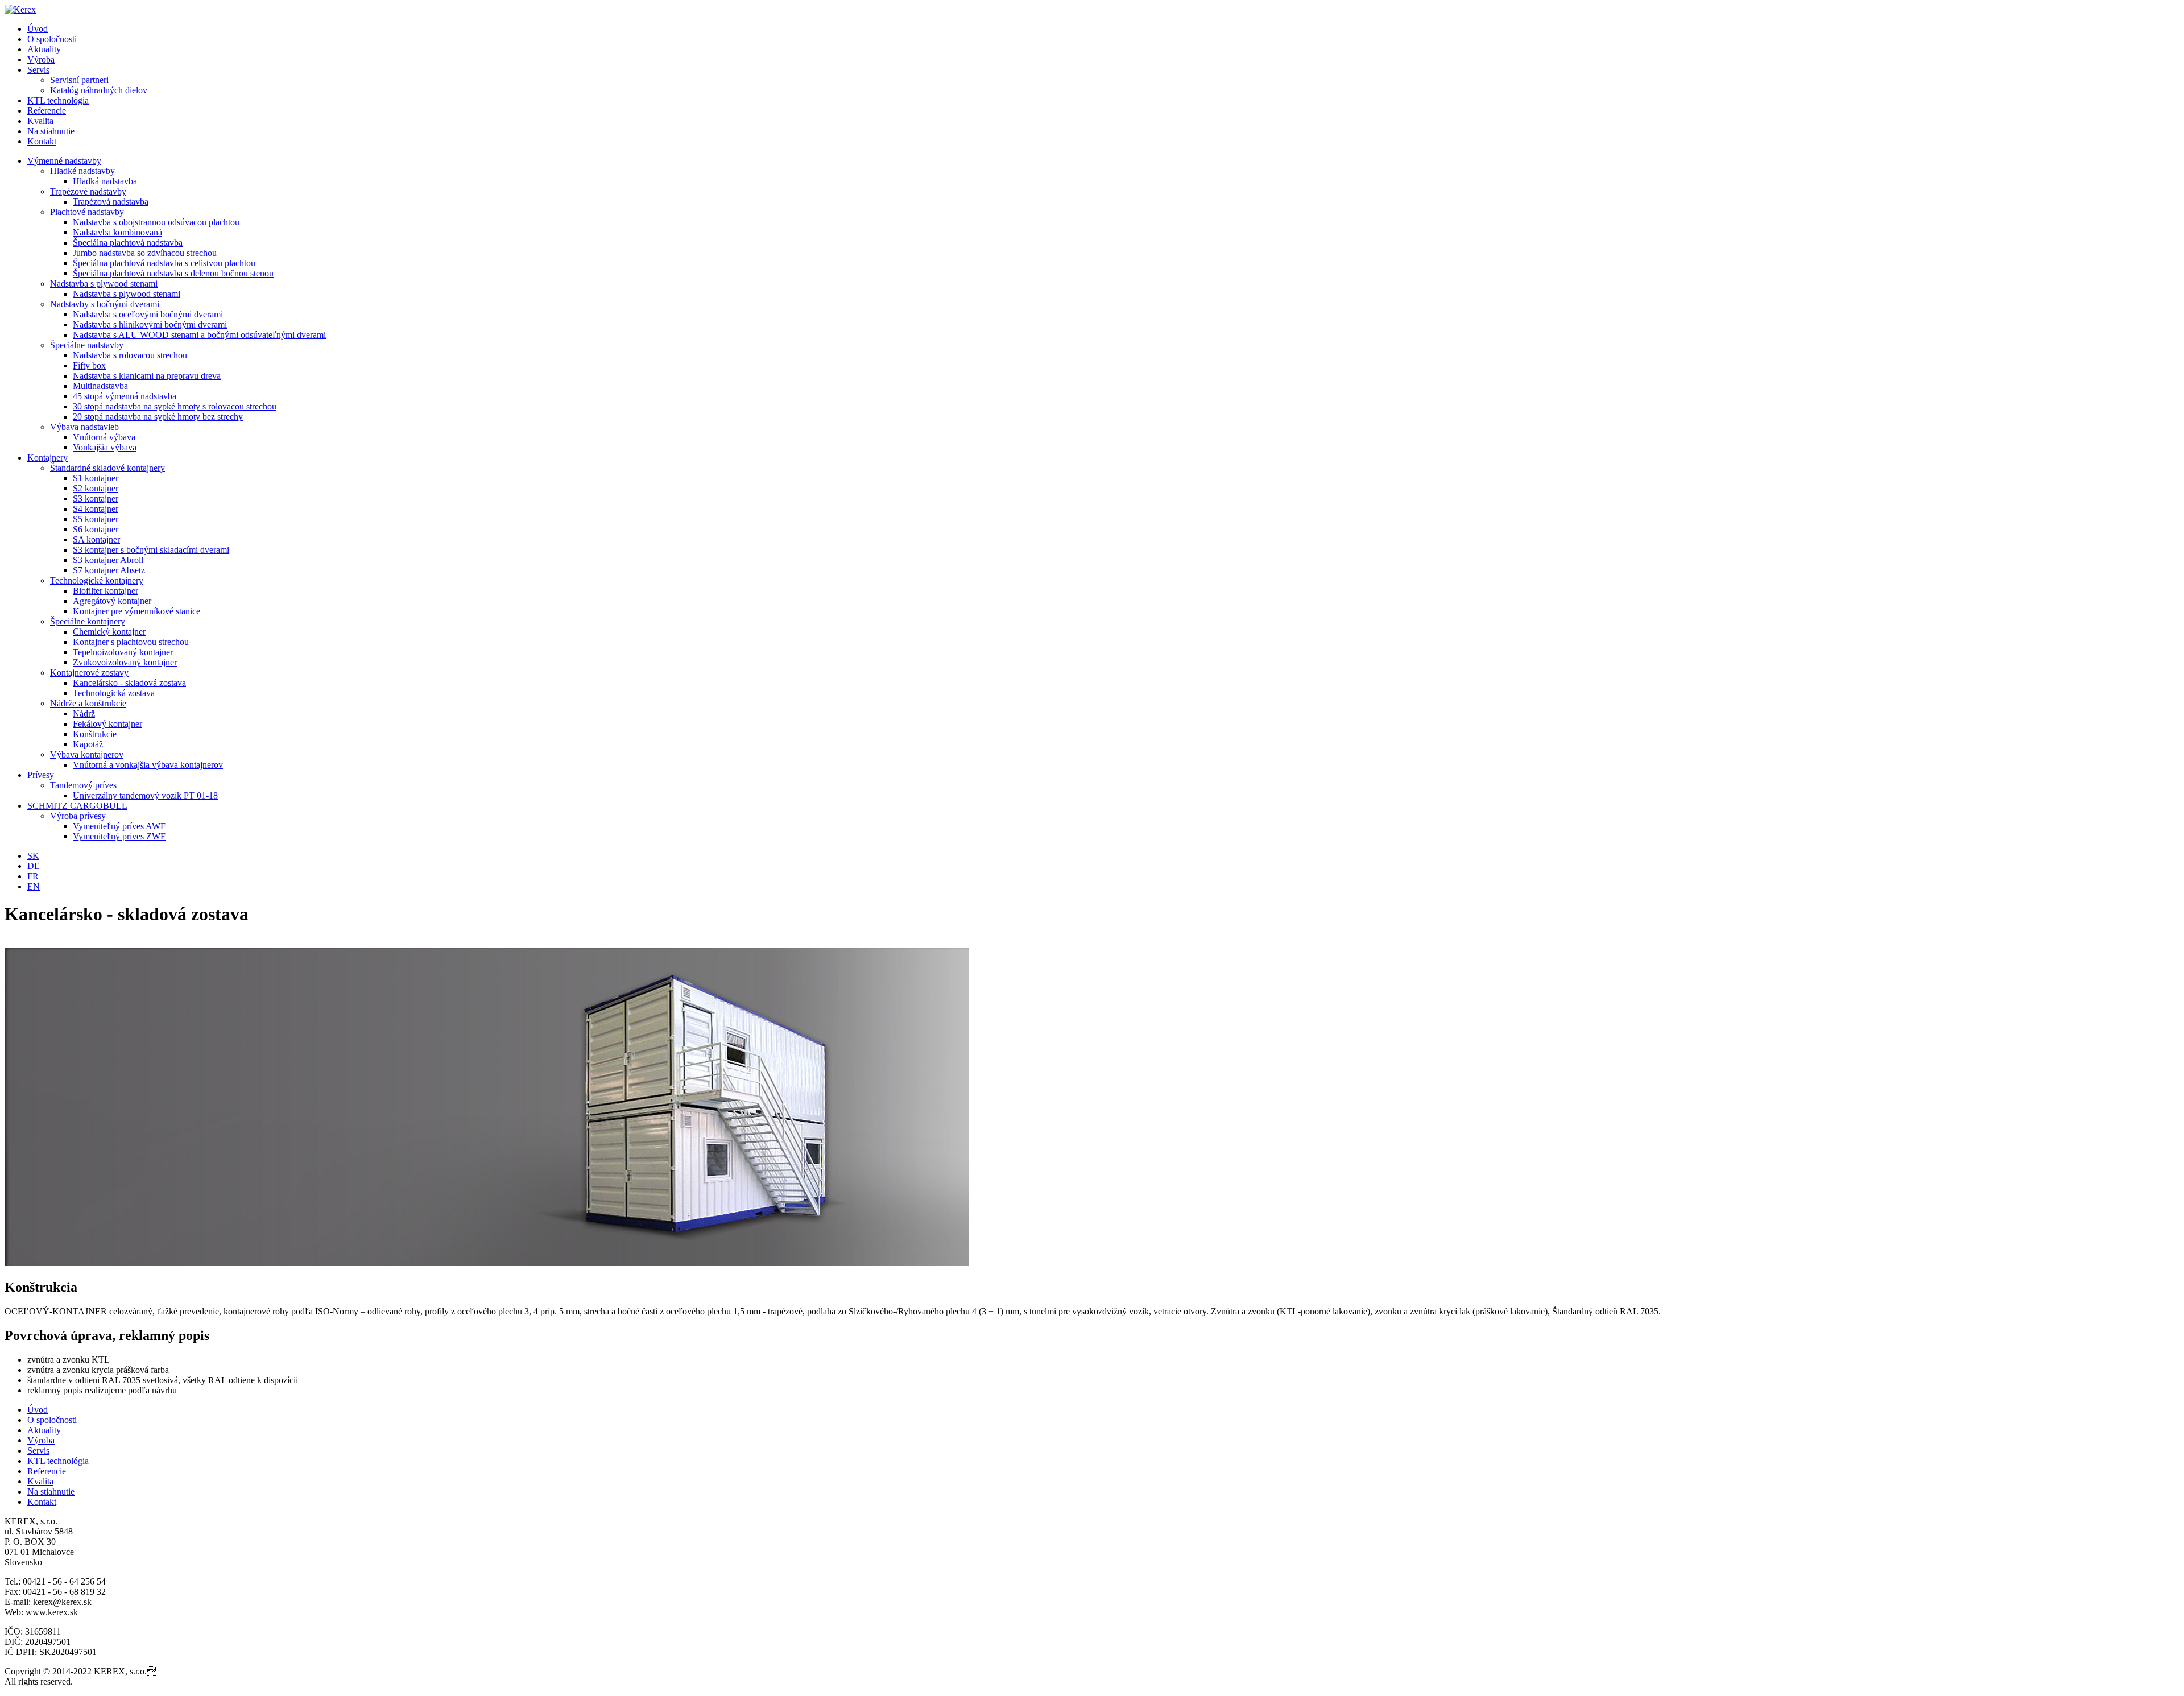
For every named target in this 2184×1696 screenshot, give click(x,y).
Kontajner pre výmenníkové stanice (136, 611)
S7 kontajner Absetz (109, 570)
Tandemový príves (83, 785)
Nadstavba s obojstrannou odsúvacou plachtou (156, 222)
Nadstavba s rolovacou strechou (130, 355)
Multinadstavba (100, 386)
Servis (38, 70)
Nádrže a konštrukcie (88, 703)
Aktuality (44, 49)
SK (33, 856)
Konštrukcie (95, 734)
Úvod (38, 29)
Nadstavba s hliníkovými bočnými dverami (150, 324)
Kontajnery (47, 458)
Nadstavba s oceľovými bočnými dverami (148, 314)
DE (34, 866)
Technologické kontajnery (97, 580)
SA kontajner (96, 539)
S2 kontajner (96, 488)
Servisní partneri (79, 80)
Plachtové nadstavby (87, 212)
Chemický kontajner (109, 632)
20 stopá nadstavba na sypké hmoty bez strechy (158, 417)
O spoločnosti (52, 39)
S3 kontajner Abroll (108, 560)
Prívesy (41, 775)
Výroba (41, 59)
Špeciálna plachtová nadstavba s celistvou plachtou (164, 263)
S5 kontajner (96, 519)
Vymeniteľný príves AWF (119, 826)
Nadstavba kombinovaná (117, 232)
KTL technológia (58, 100)
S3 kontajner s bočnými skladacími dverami (151, 550)
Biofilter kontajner (106, 591)
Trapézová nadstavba (111, 202)
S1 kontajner (96, 478)
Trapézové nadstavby (88, 191)
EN (34, 886)
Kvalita (40, 121)
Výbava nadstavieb (84, 427)
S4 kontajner (96, 509)
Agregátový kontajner (112, 601)
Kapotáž (88, 744)
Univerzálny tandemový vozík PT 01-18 (145, 795)
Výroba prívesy (78, 816)
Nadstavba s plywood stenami (104, 284)
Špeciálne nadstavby (87, 345)
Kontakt (42, 141)
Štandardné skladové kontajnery (107, 468)
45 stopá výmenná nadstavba (125, 396)
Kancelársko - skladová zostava (129, 683)
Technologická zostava (114, 693)
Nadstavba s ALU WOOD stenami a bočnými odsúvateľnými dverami (199, 335)
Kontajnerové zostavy (89, 673)
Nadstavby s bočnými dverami (105, 304)
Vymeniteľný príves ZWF (119, 836)
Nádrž (84, 713)
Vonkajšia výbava (105, 447)
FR (33, 876)
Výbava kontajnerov (87, 754)
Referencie (47, 111)
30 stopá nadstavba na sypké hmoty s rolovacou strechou (175, 406)
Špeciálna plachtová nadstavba (128, 243)
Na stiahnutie (51, 131)
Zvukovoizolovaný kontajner (125, 662)
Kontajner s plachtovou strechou (131, 642)
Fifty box (89, 365)
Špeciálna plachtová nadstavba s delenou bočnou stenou (173, 273)
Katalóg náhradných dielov (99, 90)
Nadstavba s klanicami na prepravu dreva (147, 376)
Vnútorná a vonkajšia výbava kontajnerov (148, 765)
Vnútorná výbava (104, 437)
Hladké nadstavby (82, 171)
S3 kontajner (96, 499)
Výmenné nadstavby (64, 161)
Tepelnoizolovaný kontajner (123, 652)
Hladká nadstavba (105, 181)
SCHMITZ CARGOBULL (77, 806)
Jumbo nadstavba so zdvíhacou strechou (145, 253)
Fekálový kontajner (107, 724)
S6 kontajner (96, 529)
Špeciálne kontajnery (88, 621)
